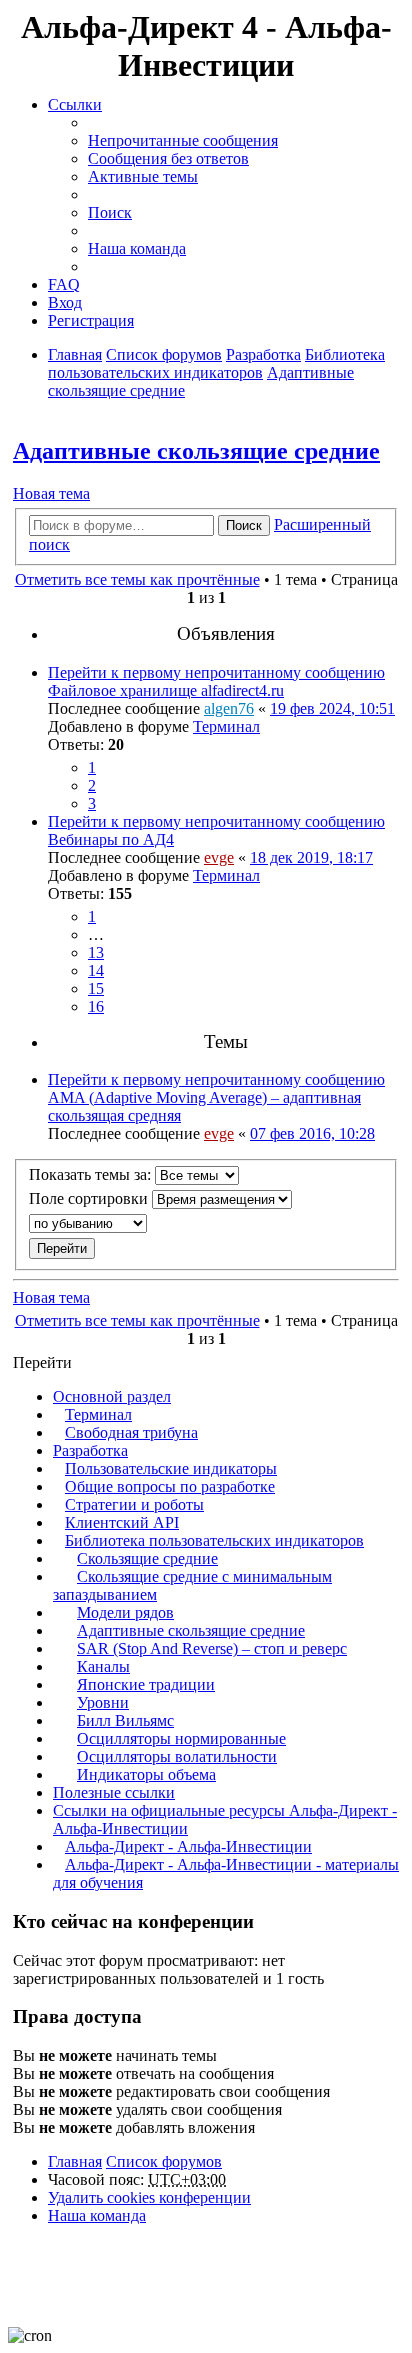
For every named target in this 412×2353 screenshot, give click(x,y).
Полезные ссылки (114, 1792)
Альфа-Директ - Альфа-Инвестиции (188, 1846)
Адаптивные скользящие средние (196, 451)
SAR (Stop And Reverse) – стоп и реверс (212, 1648)
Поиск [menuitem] (110, 212)
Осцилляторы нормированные (181, 1738)
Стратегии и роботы (134, 1504)
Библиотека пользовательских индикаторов (214, 1540)
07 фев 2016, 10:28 (312, 1133)
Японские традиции (146, 1684)
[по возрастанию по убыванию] (206, 1223)
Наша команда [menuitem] (137, 248)
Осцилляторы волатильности (177, 1756)
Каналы (103, 1666)
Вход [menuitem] (65, 302)
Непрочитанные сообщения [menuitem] (183, 140)
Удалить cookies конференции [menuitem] (149, 2197)
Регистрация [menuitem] (91, 320)
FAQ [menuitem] (64, 284)
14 (96, 970)
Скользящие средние (147, 1558)
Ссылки (75, 104)
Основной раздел (112, 1396)
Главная (75, 2161)
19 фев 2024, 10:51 (332, 708)
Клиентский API (122, 1522)
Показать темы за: (92, 1174)
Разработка (90, 1450)
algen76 (229, 708)
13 (96, 952)
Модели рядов (125, 1612)
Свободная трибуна (131, 1432)
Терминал (226, 726)
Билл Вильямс (125, 1720)
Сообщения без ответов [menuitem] (168, 158)
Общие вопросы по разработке (170, 1486)
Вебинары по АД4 (111, 839)
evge (219, 857)
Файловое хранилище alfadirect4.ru (166, 690)
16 (96, 1006)
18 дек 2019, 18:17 (311, 857)
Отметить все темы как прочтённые (137, 579)
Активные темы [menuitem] (143, 176)
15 (96, 988)
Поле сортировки (90, 1198)
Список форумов (164, 2161)
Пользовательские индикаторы (171, 1468)
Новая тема (51, 493)
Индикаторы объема (146, 1774)
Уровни (103, 1702)
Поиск (244, 525)
